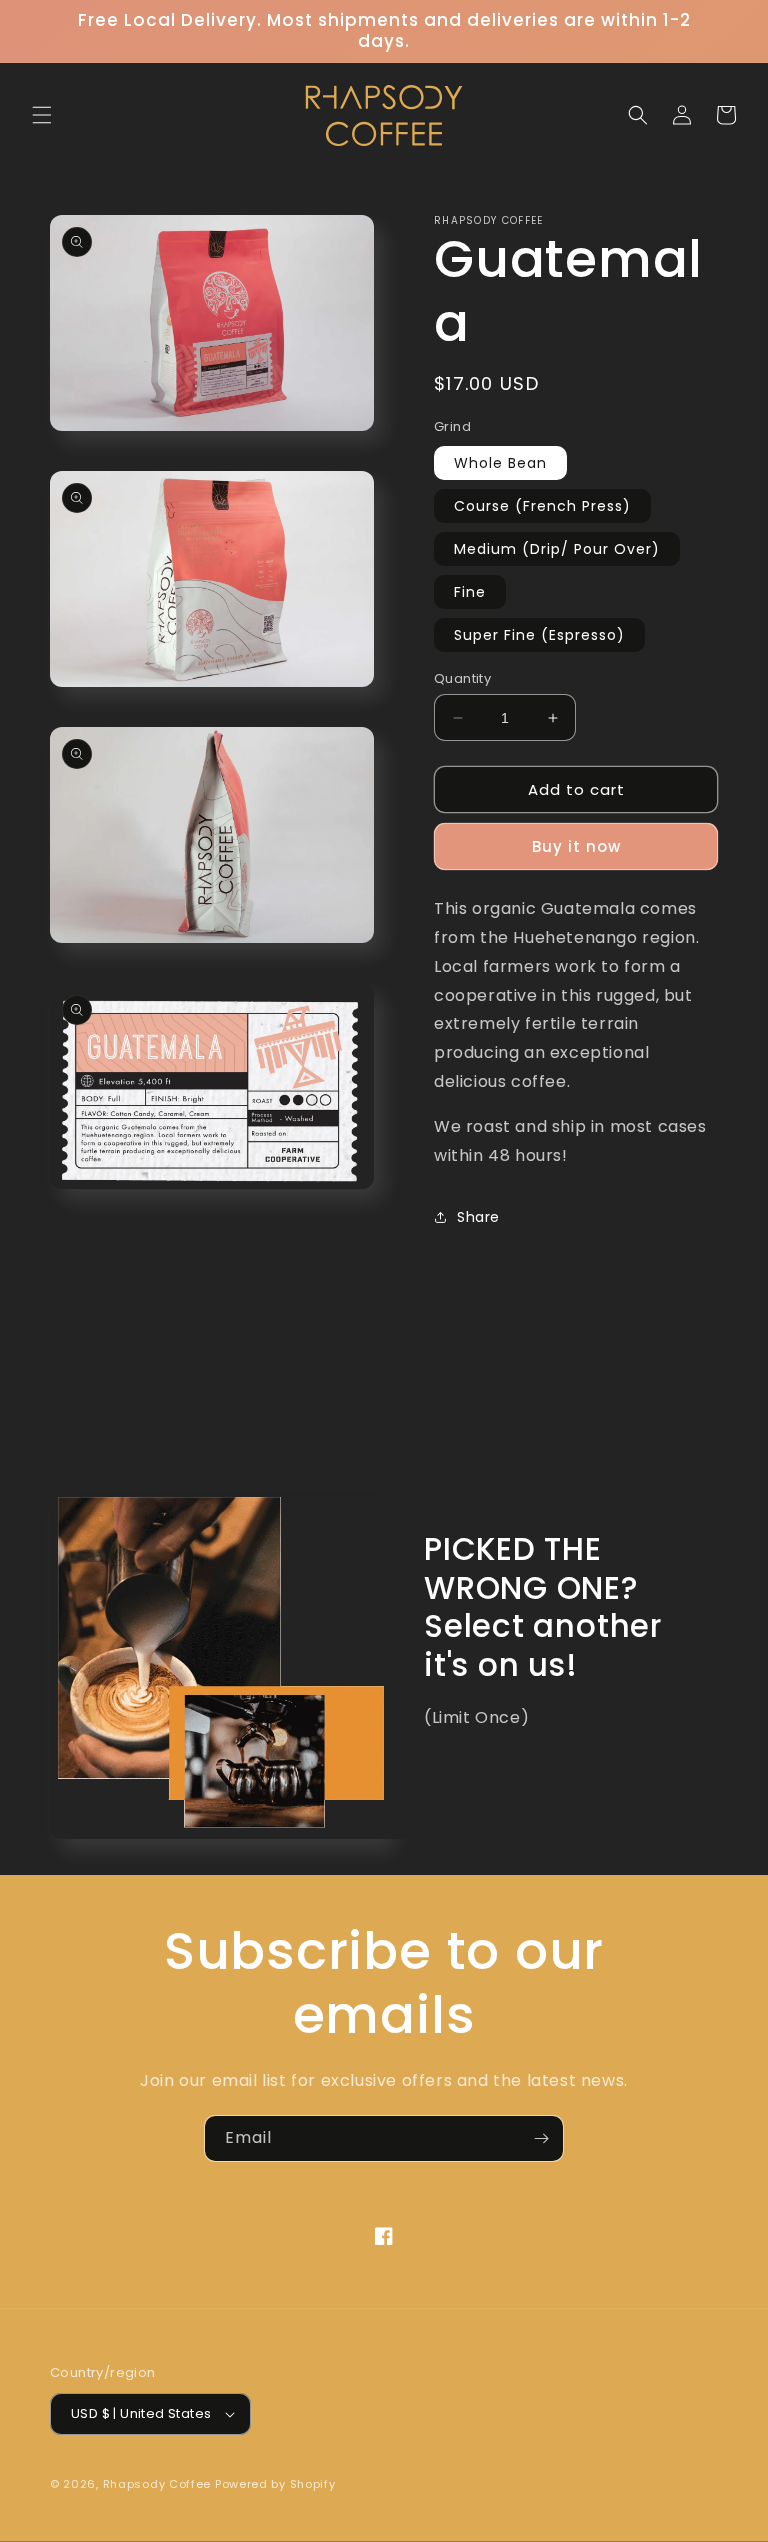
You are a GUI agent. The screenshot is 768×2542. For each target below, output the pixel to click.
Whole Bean (500, 463)
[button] (42, 115)
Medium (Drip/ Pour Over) (557, 549)
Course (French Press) (542, 506)
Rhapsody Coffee (157, 2484)
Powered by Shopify (275, 2484)
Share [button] (478, 1217)
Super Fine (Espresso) (539, 635)
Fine (470, 592)
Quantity (462, 678)
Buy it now (576, 846)
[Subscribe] (541, 2138)
